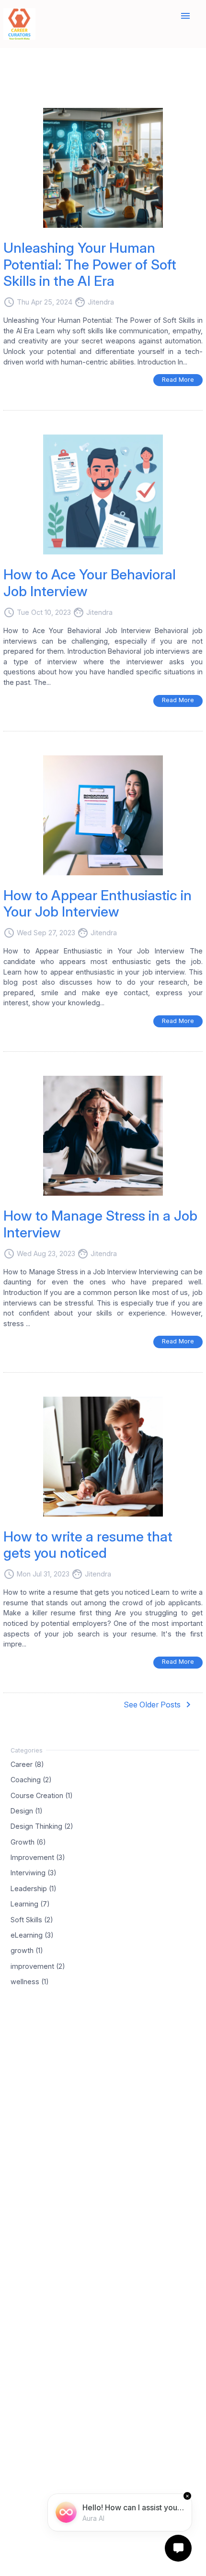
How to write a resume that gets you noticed (88, 1545)
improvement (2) (38, 1966)
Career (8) (27, 1764)
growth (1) (27, 1950)
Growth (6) (28, 1841)
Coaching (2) (31, 1780)
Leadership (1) (34, 1888)
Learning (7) (30, 1904)
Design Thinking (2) (42, 1826)
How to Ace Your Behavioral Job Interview (90, 583)
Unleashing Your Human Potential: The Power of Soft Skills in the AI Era (90, 264)
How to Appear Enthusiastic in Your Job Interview (97, 904)
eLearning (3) (32, 1935)
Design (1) (27, 1810)
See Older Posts (159, 1705)
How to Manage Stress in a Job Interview (100, 1224)
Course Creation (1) (42, 1795)
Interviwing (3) (34, 1873)
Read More (178, 380)
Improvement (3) (38, 1857)
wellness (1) (30, 1982)
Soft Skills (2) (32, 1919)
